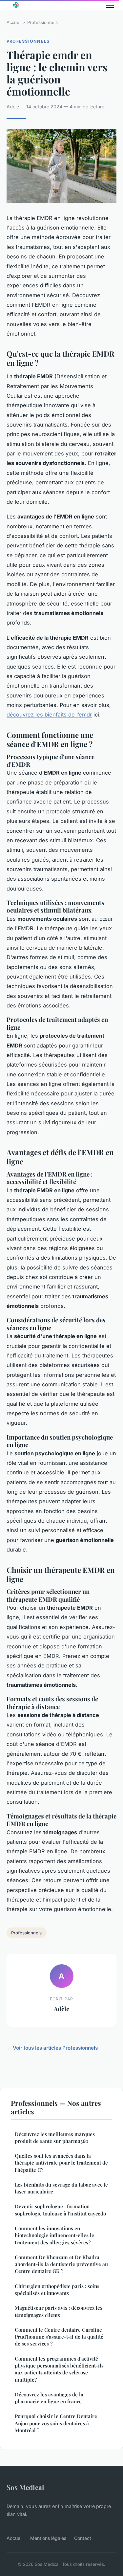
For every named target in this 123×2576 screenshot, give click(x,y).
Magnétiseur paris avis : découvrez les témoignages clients (59, 2311)
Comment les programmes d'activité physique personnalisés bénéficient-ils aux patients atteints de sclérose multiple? (59, 2369)
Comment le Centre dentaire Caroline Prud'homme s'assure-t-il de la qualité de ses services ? (59, 2337)
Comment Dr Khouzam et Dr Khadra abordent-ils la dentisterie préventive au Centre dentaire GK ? (61, 2264)
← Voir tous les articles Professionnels (52, 2048)
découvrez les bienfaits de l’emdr (49, 715)
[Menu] (110, 5)
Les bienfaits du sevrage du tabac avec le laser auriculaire (61, 2188)
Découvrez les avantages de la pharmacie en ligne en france (49, 2398)
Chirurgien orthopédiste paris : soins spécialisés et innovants (57, 2290)
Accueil (14, 22)
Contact (83, 2538)
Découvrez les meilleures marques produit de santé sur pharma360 (55, 2137)
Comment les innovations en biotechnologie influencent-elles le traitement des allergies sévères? (54, 2235)
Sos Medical (25, 2487)
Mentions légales (48, 2538)
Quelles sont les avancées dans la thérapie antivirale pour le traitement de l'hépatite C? (61, 2163)
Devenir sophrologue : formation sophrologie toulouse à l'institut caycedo (60, 2210)
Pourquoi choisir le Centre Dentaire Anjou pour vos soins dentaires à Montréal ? (56, 2423)
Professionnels (42, 22)
